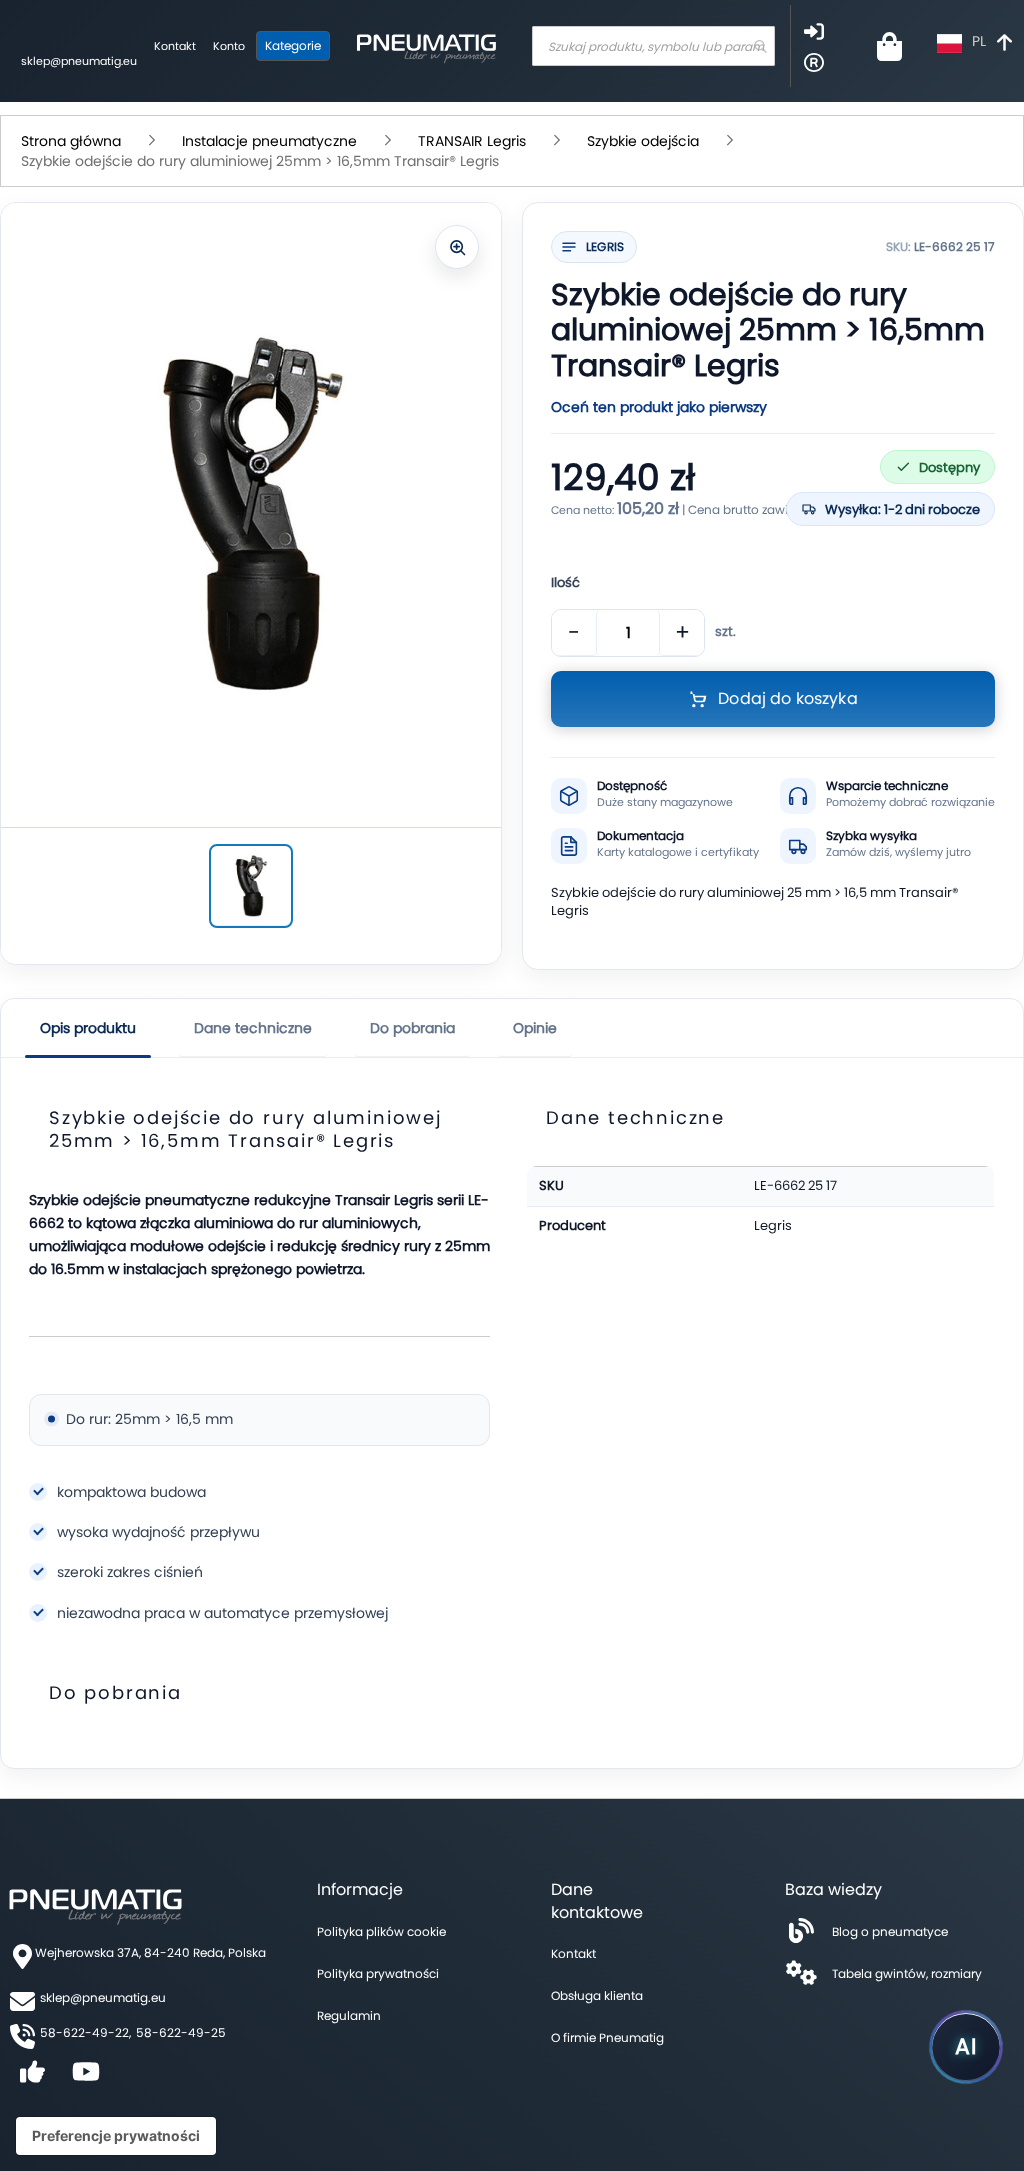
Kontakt (175, 46)
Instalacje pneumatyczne (269, 141)
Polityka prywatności (378, 1973)
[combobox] (653, 46)
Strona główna (71, 141)
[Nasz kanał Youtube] (86, 2078)
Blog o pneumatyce (890, 1931)
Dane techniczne (253, 1028)
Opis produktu (88, 1028)
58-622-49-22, (85, 2032)
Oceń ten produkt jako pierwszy (659, 407)
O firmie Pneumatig (607, 2037)
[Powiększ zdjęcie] (457, 247)
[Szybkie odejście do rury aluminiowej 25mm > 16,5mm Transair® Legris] (251, 886)
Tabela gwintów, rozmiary (907, 1973)
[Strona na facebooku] (32, 2078)
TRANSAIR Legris (472, 141)
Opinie (535, 1028)
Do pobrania (412, 1028)
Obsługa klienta (597, 1995)
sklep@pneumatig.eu (79, 61)
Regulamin (349, 2015)
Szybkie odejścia (643, 141)
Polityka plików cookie (381, 1931)
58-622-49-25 (181, 2032)
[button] (977, 43)
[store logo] (426, 46)
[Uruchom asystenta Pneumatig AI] (966, 2047)
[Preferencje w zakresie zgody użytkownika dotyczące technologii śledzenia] (116, 2136)
